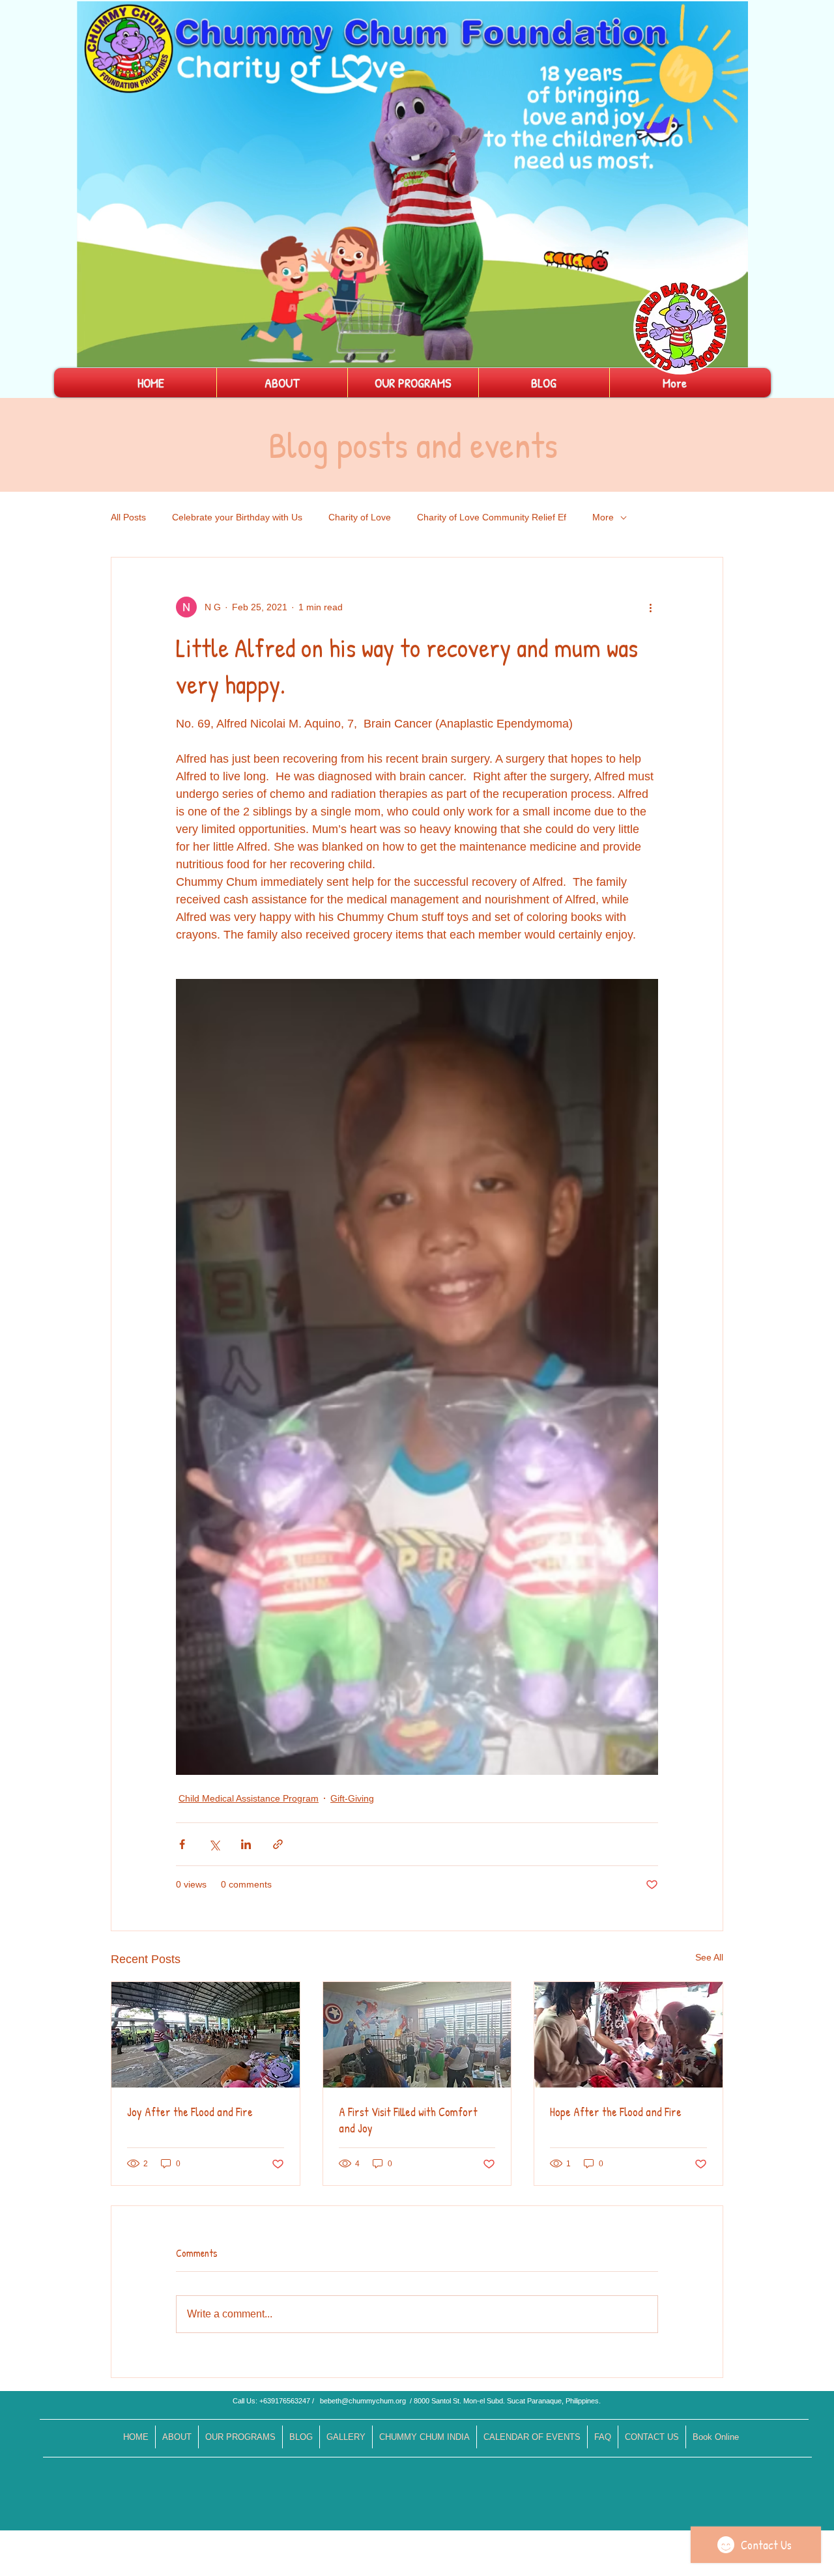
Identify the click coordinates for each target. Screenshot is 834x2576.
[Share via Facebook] (182, 1844)
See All (709, 1957)
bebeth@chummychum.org (363, 2401)
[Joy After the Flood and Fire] (206, 2035)
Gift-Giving (352, 1798)
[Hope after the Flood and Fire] (628, 2035)
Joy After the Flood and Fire (190, 2112)
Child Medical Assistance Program (249, 1798)
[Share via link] (278, 1844)
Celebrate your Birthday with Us (237, 517)
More (603, 517)
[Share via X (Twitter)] (214, 1844)
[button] (731, 353)
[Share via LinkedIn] (246, 1844)
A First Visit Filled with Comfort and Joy (408, 2120)
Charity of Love (360, 517)
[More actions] (650, 607)
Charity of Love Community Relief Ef (492, 517)
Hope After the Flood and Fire (616, 2112)
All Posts (128, 517)
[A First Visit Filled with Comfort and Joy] (417, 2035)
